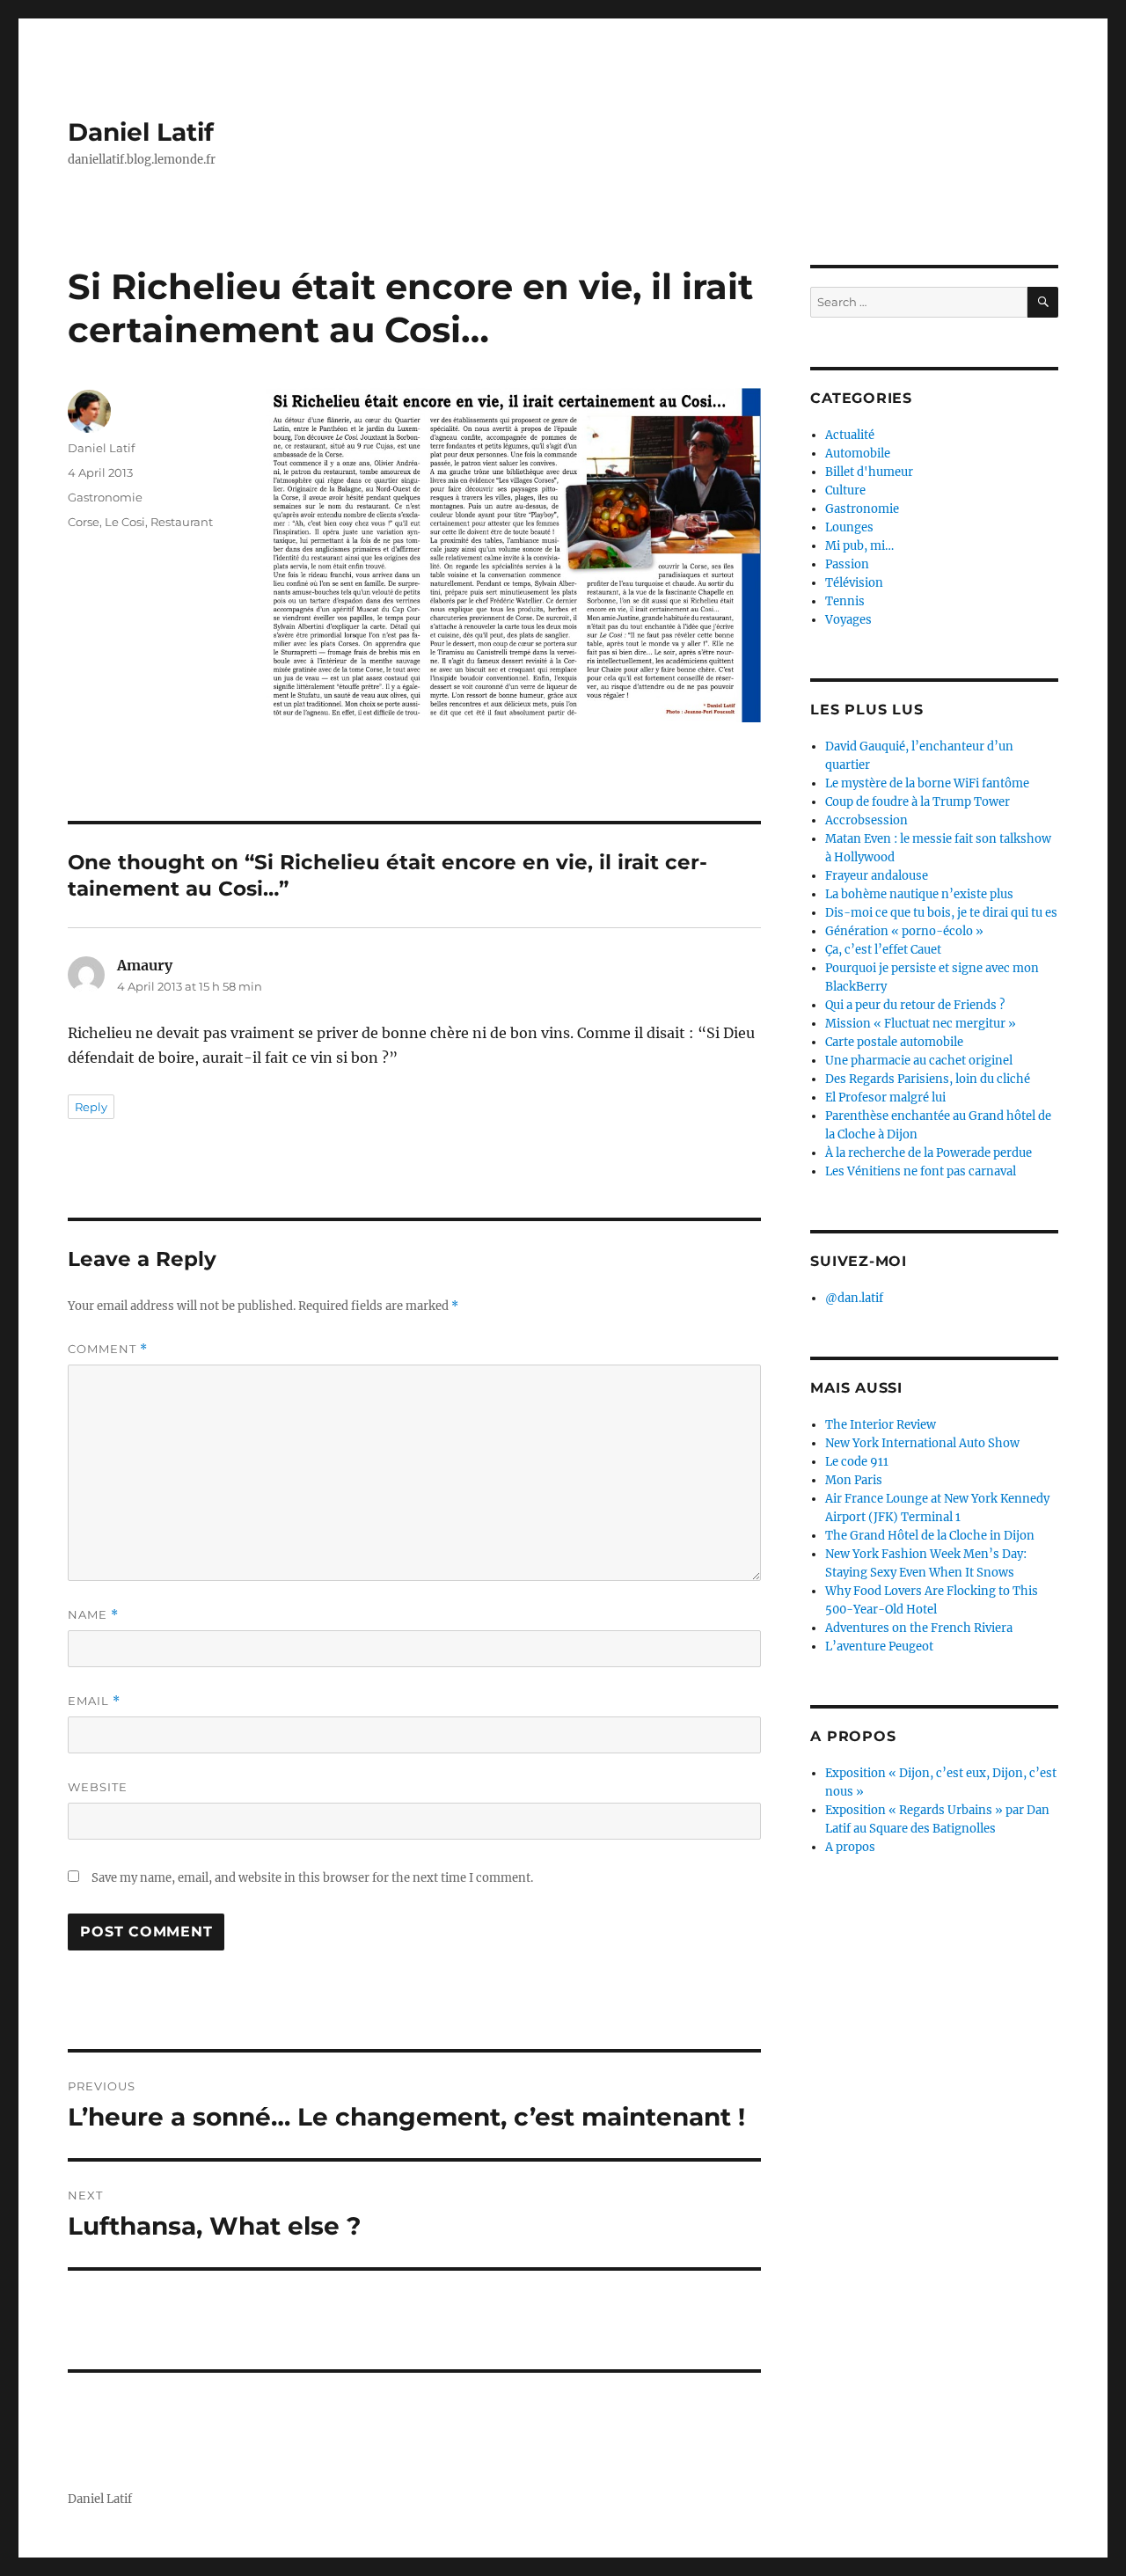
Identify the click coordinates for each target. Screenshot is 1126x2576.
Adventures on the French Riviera (919, 1628)
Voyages (848, 620)
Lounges (849, 527)
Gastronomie (105, 497)
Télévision (854, 583)
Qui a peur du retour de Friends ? (915, 1005)
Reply (91, 1107)
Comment (108, 1349)
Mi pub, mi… (859, 546)
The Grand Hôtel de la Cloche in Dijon (930, 1536)
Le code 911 (857, 1462)
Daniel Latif (141, 132)
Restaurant (182, 522)
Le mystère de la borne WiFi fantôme (927, 783)
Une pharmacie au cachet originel (919, 1061)
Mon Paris (854, 1480)
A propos (850, 1847)
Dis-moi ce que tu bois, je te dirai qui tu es (941, 913)
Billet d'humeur (869, 472)
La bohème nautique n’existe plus (919, 894)
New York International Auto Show (922, 1443)
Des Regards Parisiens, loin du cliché (928, 1079)
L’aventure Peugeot (879, 1647)
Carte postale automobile (894, 1042)
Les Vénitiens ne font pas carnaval (921, 1171)
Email (94, 1701)
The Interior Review (881, 1425)
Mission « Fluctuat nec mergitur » (921, 1024)
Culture (845, 490)
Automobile (858, 454)
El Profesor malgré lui (885, 1098)
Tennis (845, 601)
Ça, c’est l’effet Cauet (883, 950)
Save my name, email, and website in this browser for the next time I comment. (312, 1878)
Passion (847, 564)
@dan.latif (854, 1298)
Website (98, 1787)
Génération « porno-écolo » (904, 931)
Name (93, 1615)
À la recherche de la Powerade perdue (929, 1153)
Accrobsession (866, 820)
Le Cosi (125, 522)
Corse (84, 522)
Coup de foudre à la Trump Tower (918, 802)
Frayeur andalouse (877, 876)
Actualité (850, 435)
